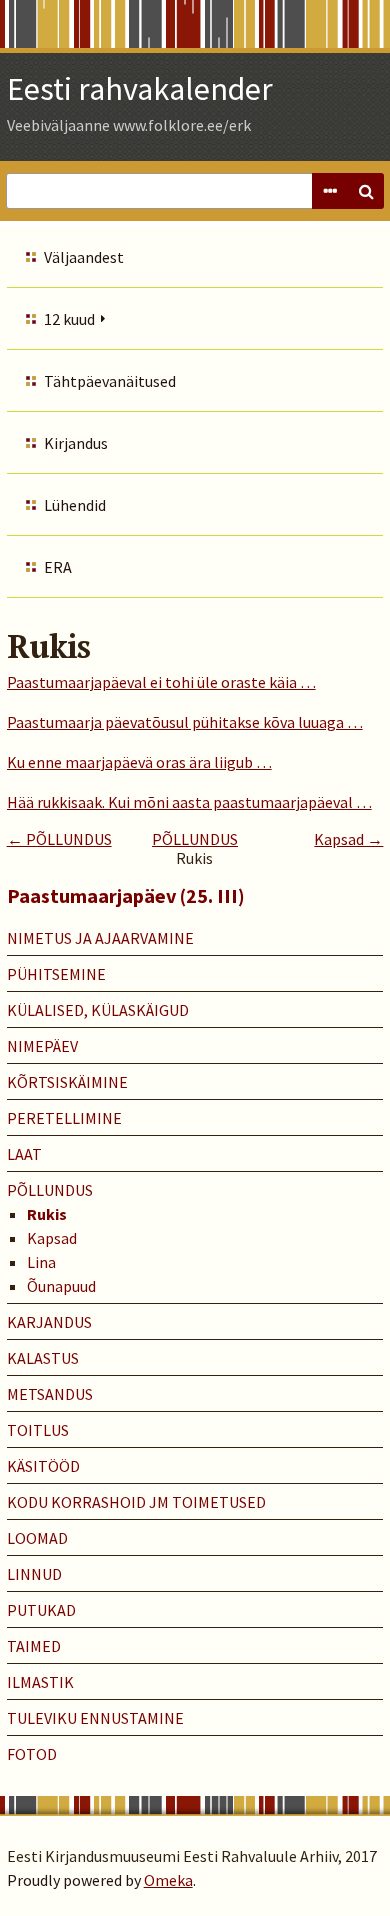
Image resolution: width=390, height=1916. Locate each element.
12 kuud (69, 319)
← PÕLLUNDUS (59, 839)
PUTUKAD (41, 1610)
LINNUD (34, 1574)
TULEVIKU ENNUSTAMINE (95, 1718)
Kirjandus (76, 443)
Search (366, 191)
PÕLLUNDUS (195, 839)
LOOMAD (37, 1538)
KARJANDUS (49, 1322)
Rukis (47, 1214)
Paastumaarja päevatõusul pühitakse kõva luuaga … (185, 722)
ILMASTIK (40, 1682)
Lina (41, 1262)
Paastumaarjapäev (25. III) (126, 895)
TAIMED (34, 1646)
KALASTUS (43, 1358)
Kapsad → (348, 839)
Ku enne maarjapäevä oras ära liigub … (139, 762)
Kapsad (52, 1238)
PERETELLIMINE (64, 1118)
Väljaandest (84, 257)
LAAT (24, 1154)
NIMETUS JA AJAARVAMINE (100, 938)
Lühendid (75, 505)
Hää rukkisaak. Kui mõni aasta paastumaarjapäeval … (189, 802)
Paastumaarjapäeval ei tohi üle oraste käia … (161, 682)
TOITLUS (38, 1430)
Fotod (32, 1754)
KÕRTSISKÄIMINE (67, 1082)
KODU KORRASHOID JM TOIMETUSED (136, 1502)
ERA (58, 567)
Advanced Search (330, 191)
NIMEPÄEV (42, 1046)
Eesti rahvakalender (140, 89)
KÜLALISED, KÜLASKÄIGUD (98, 1010)
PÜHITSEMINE (56, 974)
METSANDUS (50, 1394)
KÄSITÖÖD (43, 1466)
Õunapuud (61, 1286)
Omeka (168, 1880)
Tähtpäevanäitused (110, 381)
